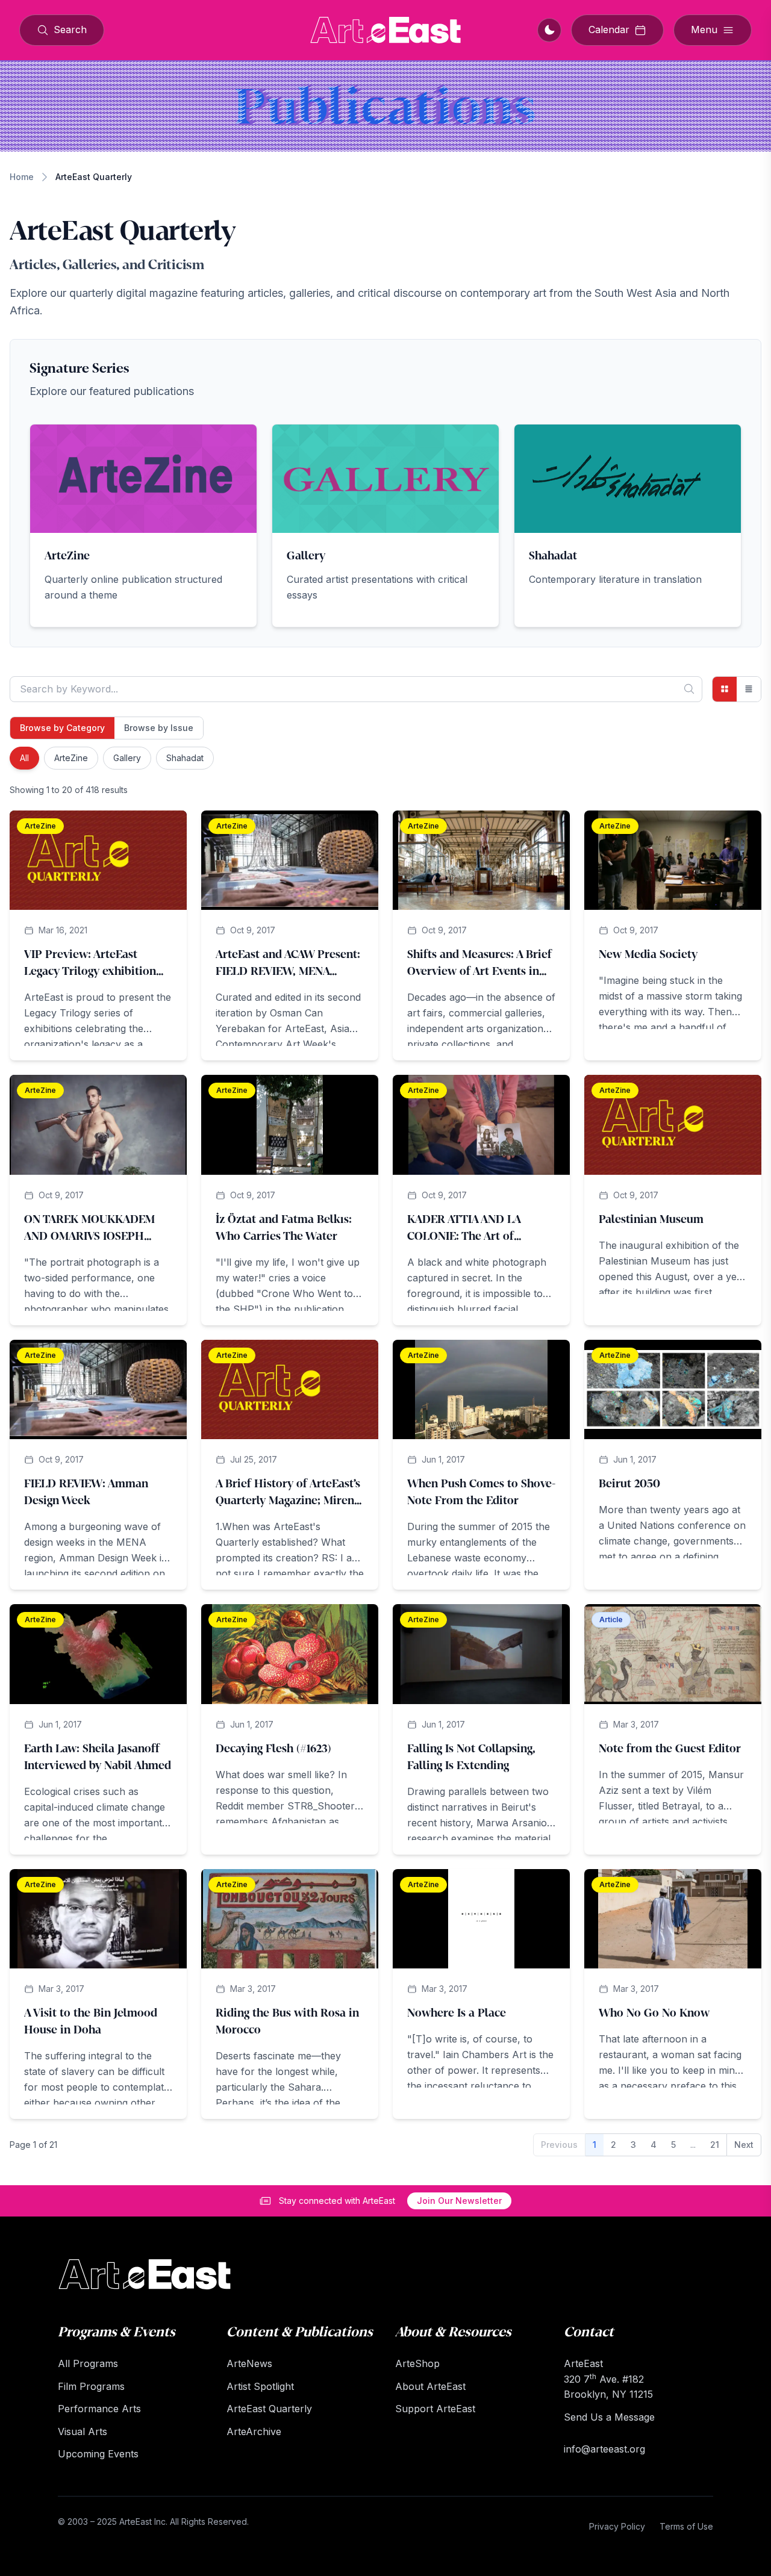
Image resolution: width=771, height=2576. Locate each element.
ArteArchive (254, 2431)
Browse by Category (62, 728)
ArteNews (249, 2363)
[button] (143, 526)
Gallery (127, 758)
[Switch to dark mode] (549, 30)
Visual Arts (83, 2431)
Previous (559, 2145)
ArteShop (417, 2363)
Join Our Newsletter (459, 2201)
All (24, 758)
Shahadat (185, 758)
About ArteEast (430, 2386)
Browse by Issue (159, 728)
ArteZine (71, 758)
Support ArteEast (435, 2409)
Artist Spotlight (260, 2386)
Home (22, 177)
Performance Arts (99, 2409)
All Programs (88, 2363)
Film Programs (91, 2386)
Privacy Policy (617, 2526)
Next (744, 2145)
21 (715, 2145)
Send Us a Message (609, 2417)
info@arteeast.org (604, 2449)
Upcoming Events (98, 2454)
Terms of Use (686, 2526)
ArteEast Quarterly (269, 2409)
